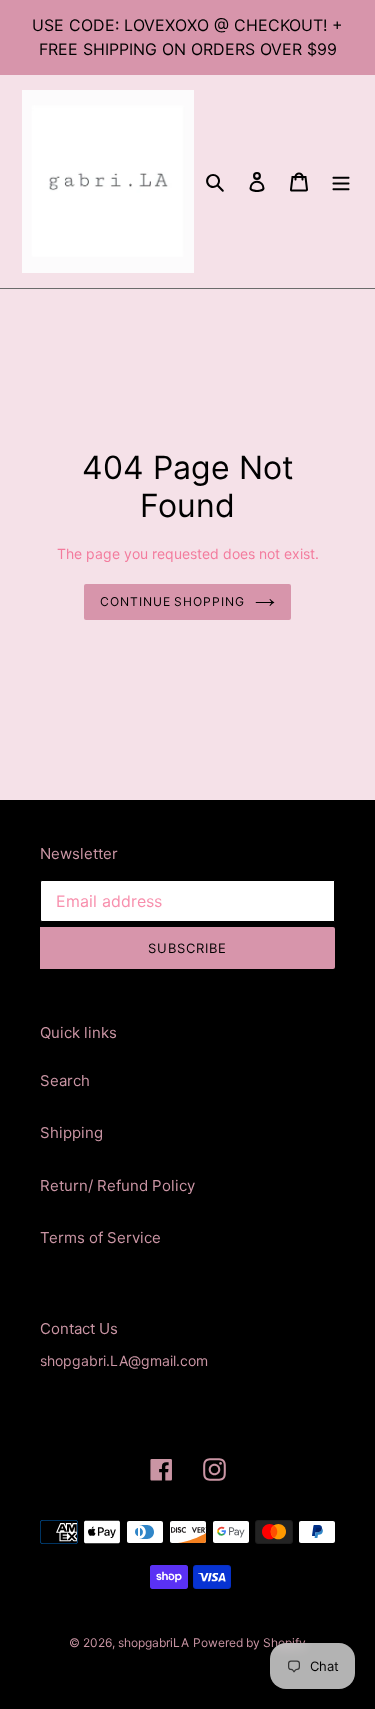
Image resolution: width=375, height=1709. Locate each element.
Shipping (71, 1132)
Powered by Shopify (249, 1642)
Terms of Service (100, 1237)
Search (65, 1080)
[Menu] (341, 181)
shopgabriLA (153, 1642)
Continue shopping (173, 601)
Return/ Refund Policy (117, 1185)
